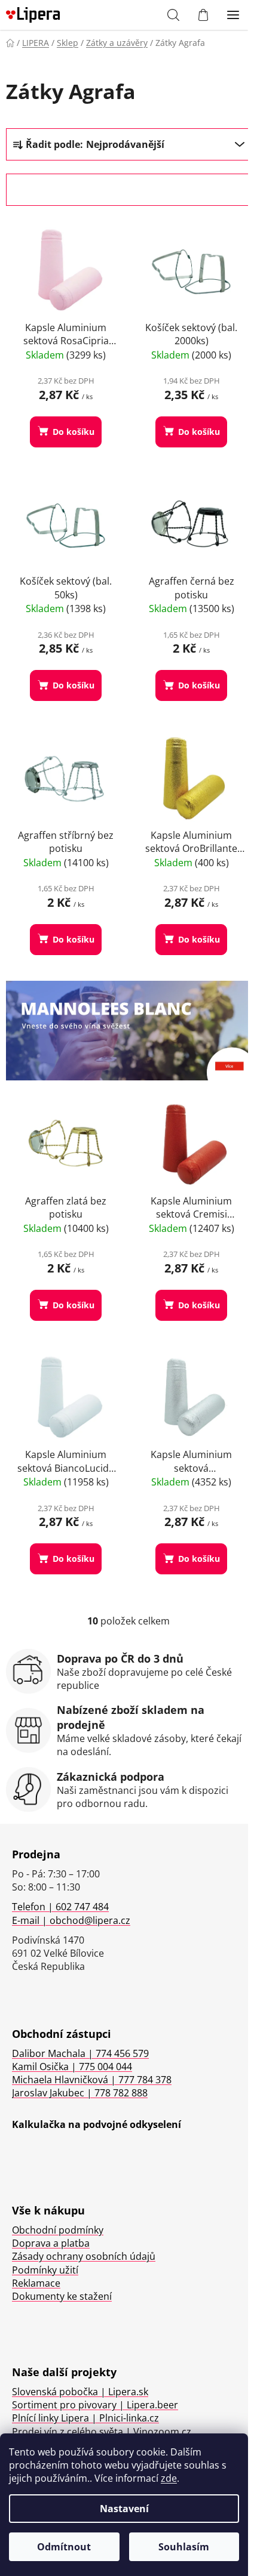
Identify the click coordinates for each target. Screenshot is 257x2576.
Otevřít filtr (53, 190)
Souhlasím (184, 2547)
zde (169, 2478)
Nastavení (124, 2509)
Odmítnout (64, 2547)
